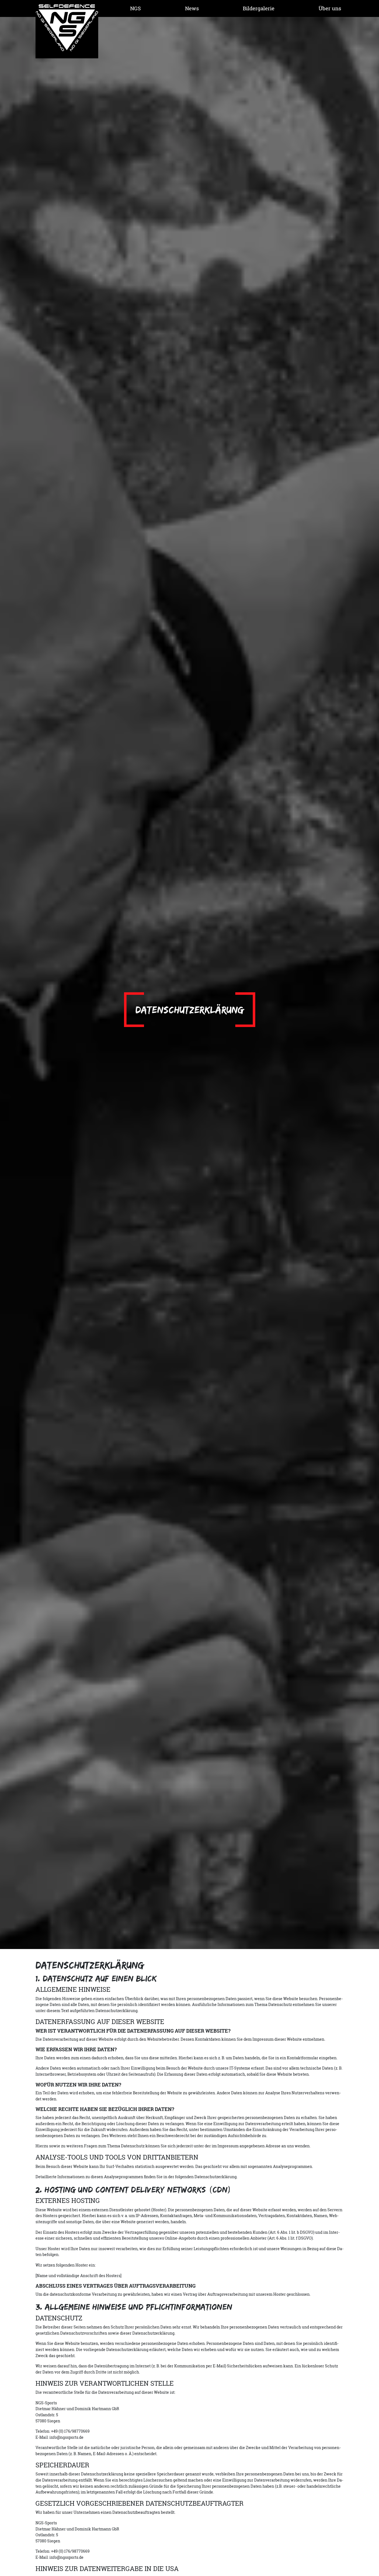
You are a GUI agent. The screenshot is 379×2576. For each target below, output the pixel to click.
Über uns (330, 8)
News (192, 8)
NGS (136, 8)
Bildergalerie (259, 8)
